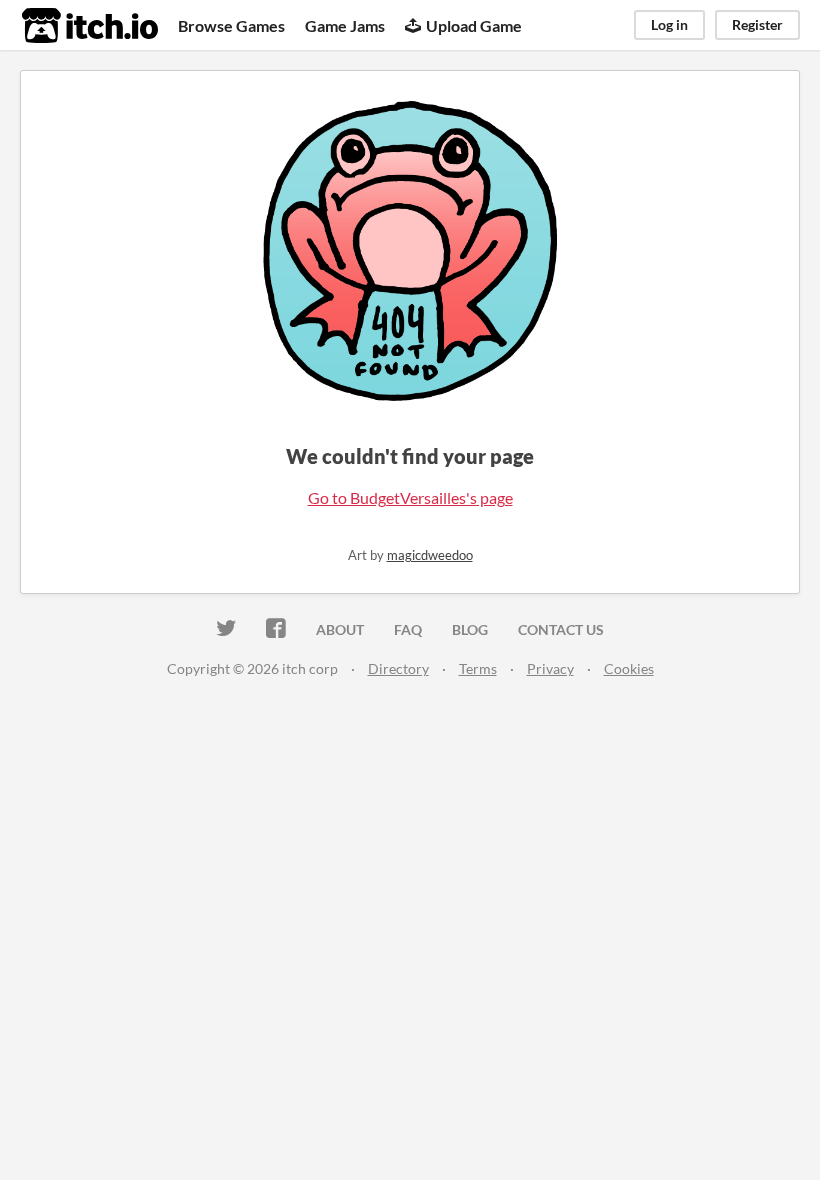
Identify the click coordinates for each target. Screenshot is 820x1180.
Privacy (550, 668)
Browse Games (231, 25)
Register (757, 24)
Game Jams (345, 25)
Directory (398, 668)
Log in (669, 24)
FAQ (408, 629)
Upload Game (474, 25)
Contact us (561, 629)
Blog (470, 629)
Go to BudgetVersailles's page (410, 497)
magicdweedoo (430, 555)
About (340, 629)
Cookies (629, 668)
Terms (478, 668)
